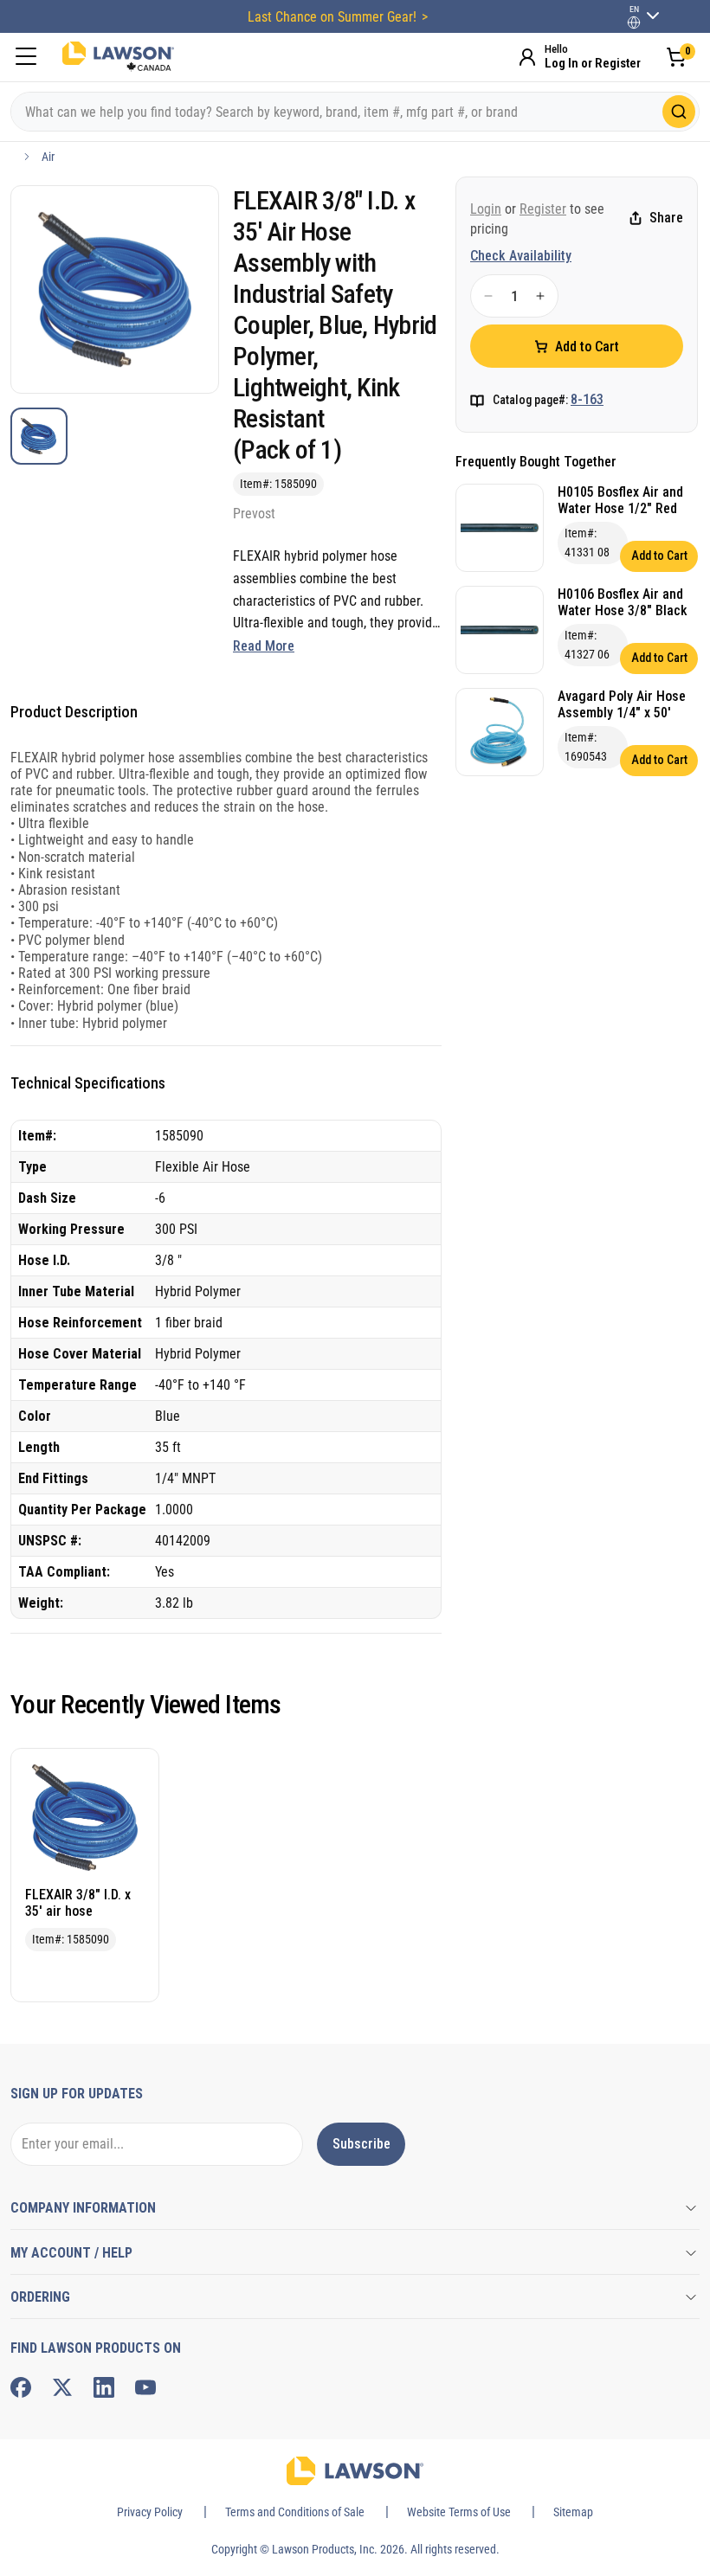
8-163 (587, 399)
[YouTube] (145, 2387)
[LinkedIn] (104, 2387)
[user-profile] (634, 22)
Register (543, 209)
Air (48, 157)
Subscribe (361, 2144)
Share (666, 218)
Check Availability (521, 256)
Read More (264, 646)
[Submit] (679, 112)
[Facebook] (21, 2387)
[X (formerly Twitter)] (62, 2387)
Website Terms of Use (459, 2512)
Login (486, 209)
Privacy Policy (150, 2512)
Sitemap (573, 2512)
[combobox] (355, 112)
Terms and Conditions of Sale (295, 2512)
